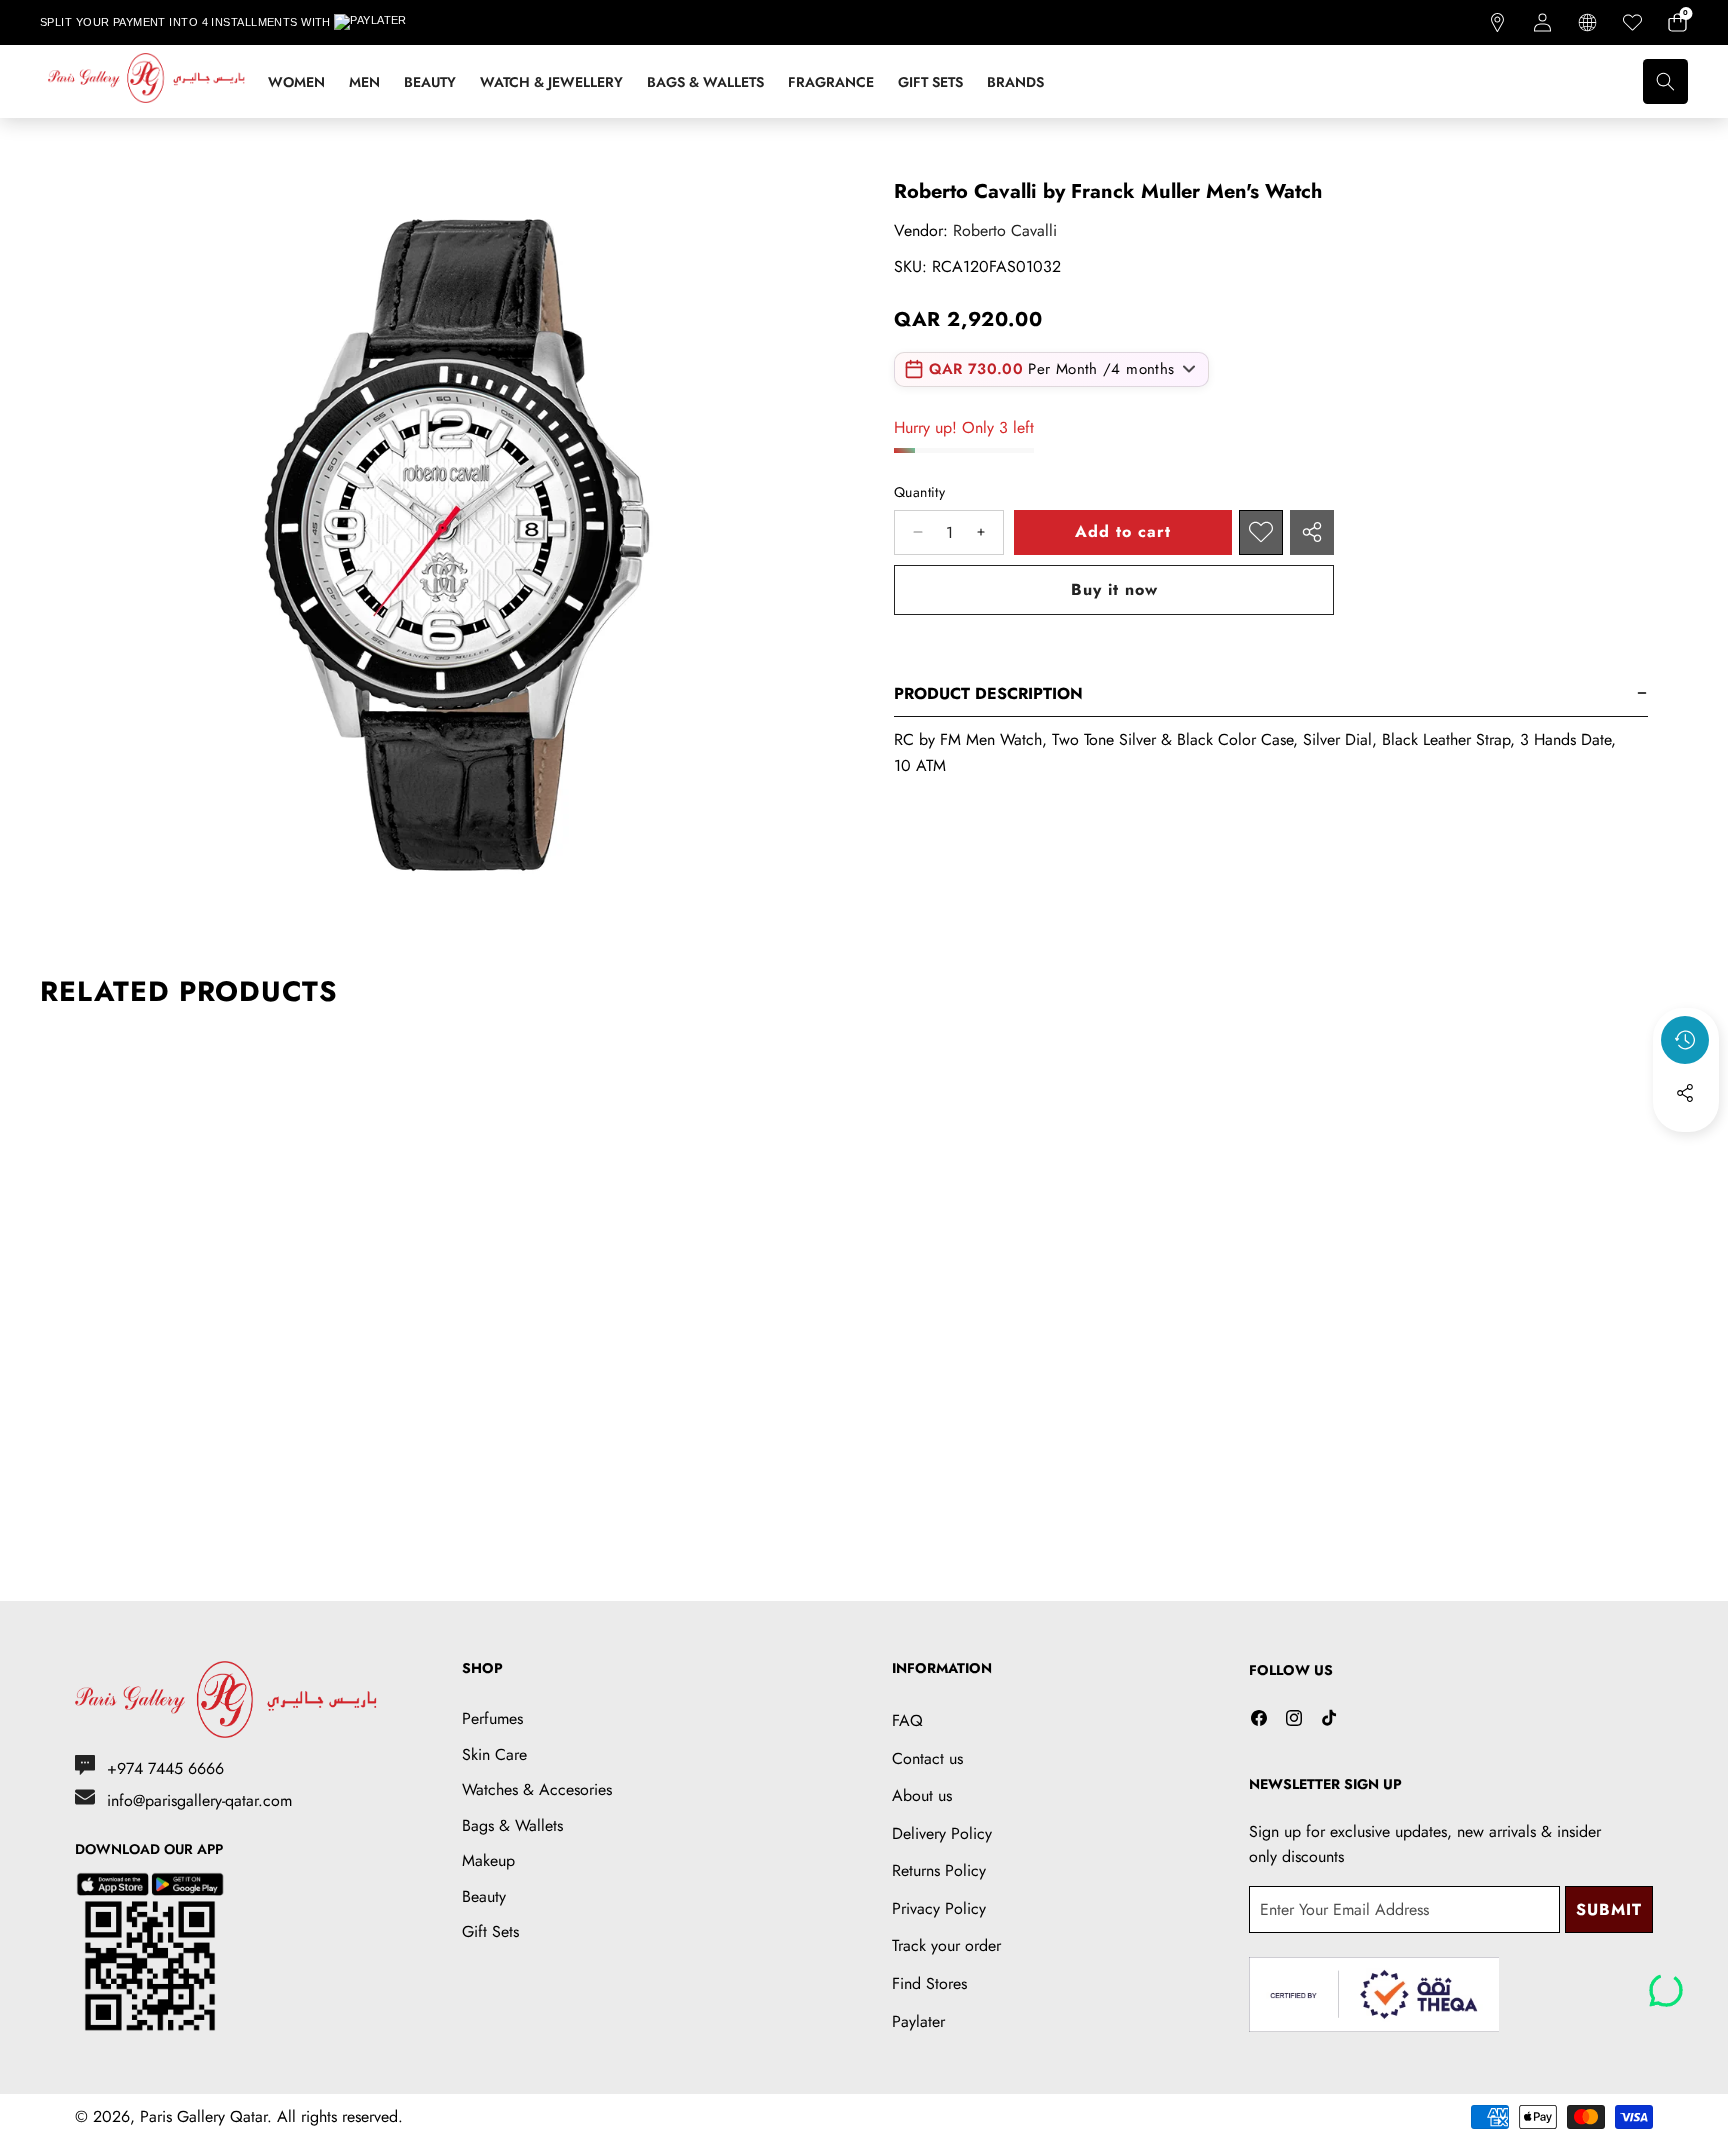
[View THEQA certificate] (1374, 1994)
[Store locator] (1497, 22)
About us (922, 1795)
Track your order (946, 1945)
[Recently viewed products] (1685, 1040)
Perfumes (492, 1718)
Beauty (484, 1896)
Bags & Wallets (512, 1825)
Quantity (919, 492)
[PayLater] (384, 23)
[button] (1677, 22)
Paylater (918, 2021)
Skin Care (494, 1754)
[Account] (1542, 22)
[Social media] (1685, 1093)
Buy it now (1114, 589)
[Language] (1587, 22)
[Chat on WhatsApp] (1666, 1983)
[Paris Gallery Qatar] (148, 81)
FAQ (907, 1720)
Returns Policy (939, 1870)
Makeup (488, 1860)
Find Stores (929, 1983)
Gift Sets (490, 1931)
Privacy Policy (939, 1908)
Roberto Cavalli (1005, 230)
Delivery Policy (942, 1833)
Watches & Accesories (537, 1789)
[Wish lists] (1632, 22)
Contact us (927, 1758)
